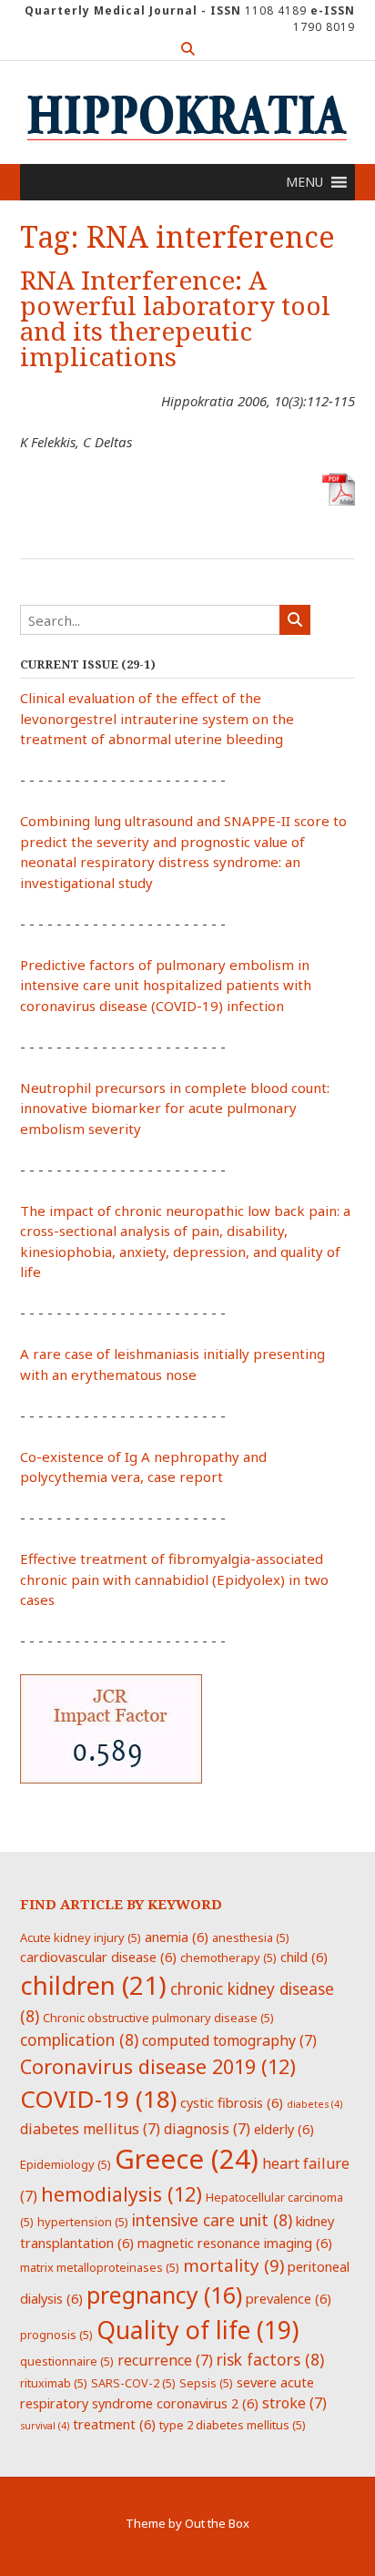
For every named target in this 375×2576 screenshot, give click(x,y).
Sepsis (206, 2383)
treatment (114, 2424)
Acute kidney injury (81, 1937)
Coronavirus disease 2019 (158, 2066)
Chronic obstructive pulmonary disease (158, 2018)
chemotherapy (228, 1958)
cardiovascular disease (98, 1957)
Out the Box (217, 2523)
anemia (177, 1937)
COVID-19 (98, 2099)
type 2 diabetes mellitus (233, 2425)
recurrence (165, 2360)
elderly (284, 2129)
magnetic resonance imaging (235, 2243)
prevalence (289, 2298)
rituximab (54, 2383)
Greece (187, 2159)
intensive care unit (212, 2220)
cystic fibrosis (232, 2102)
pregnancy (164, 2295)
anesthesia (251, 1937)
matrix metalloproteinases (100, 2267)
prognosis (56, 2335)
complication (79, 2039)
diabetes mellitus (90, 2129)
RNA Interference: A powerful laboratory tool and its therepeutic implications (175, 319)
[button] (304, 182)
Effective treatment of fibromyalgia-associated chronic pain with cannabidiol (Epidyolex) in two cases (174, 1579)
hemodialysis (122, 2194)
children (93, 1985)
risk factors (270, 2359)
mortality (233, 2265)
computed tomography (229, 2040)
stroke (294, 2403)
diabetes (314, 2104)
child (304, 1957)
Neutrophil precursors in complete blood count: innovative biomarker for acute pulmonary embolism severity (175, 1108)
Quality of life (198, 2330)
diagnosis (207, 2129)
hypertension (83, 2222)
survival (45, 2426)
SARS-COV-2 (133, 2383)
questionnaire (67, 2361)
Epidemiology (66, 2164)
